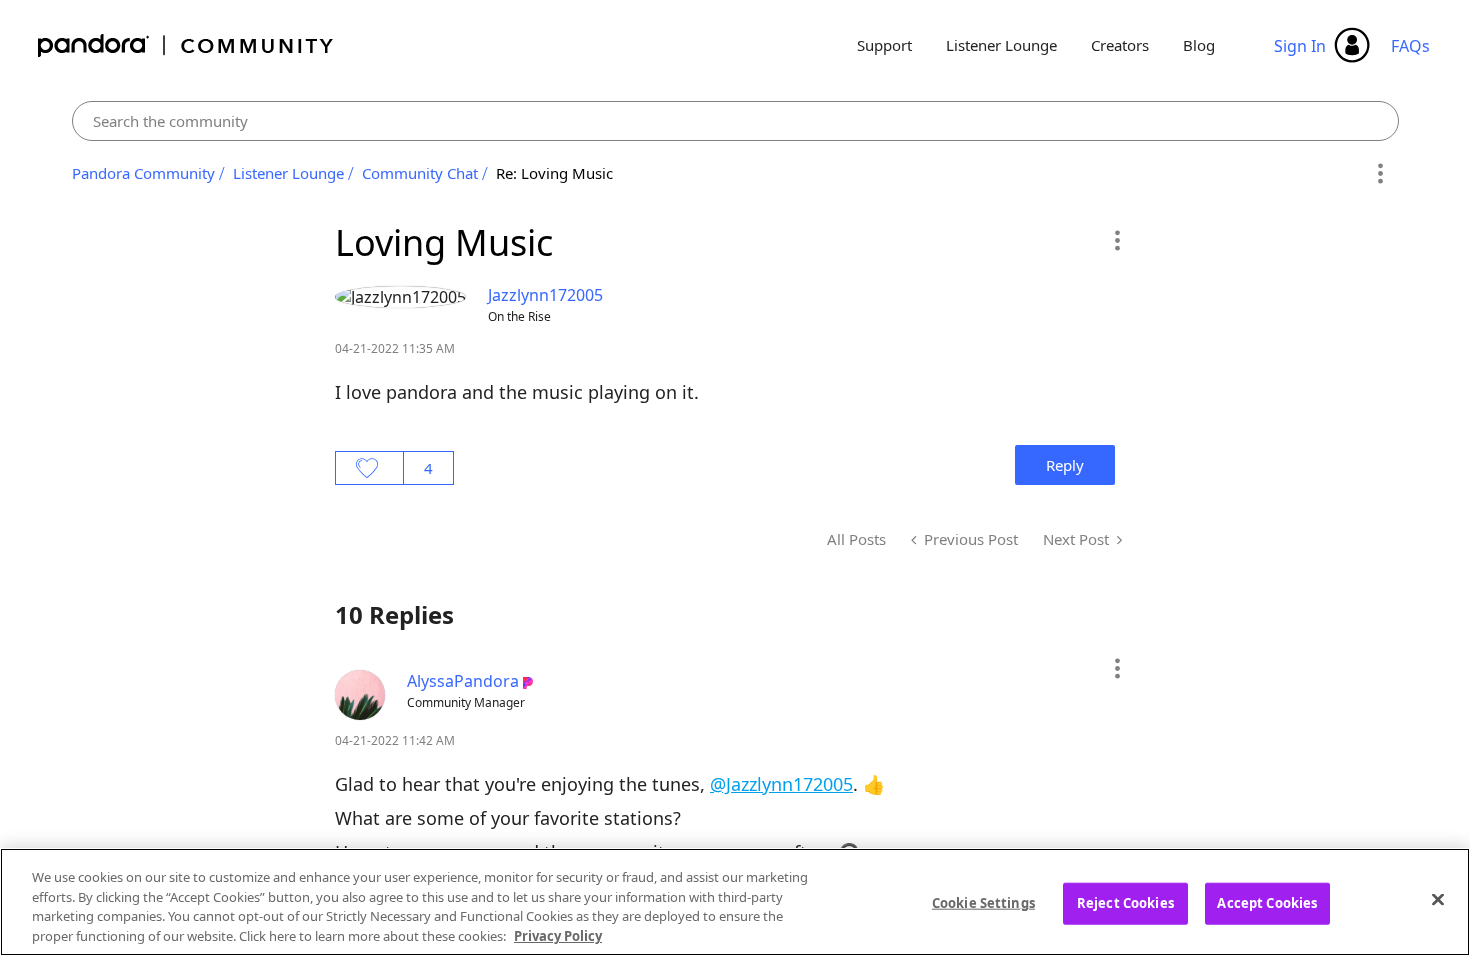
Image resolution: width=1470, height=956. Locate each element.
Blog (1199, 45)
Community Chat (420, 173)
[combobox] (735, 121)
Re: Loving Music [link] (554, 173)
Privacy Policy (558, 935)
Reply (1065, 465)
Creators (1120, 45)
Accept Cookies (1267, 903)
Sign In (1300, 46)
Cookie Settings (983, 903)
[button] (1116, 240)
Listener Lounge (1001, 45)
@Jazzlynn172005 (781, 784)
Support (884, 45)
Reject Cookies (1125, 903)
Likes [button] (369, 468)
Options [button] (1380, 174)
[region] (735, 902)
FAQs (1410, 46)
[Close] (1438, 899)
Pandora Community (186, 45)
